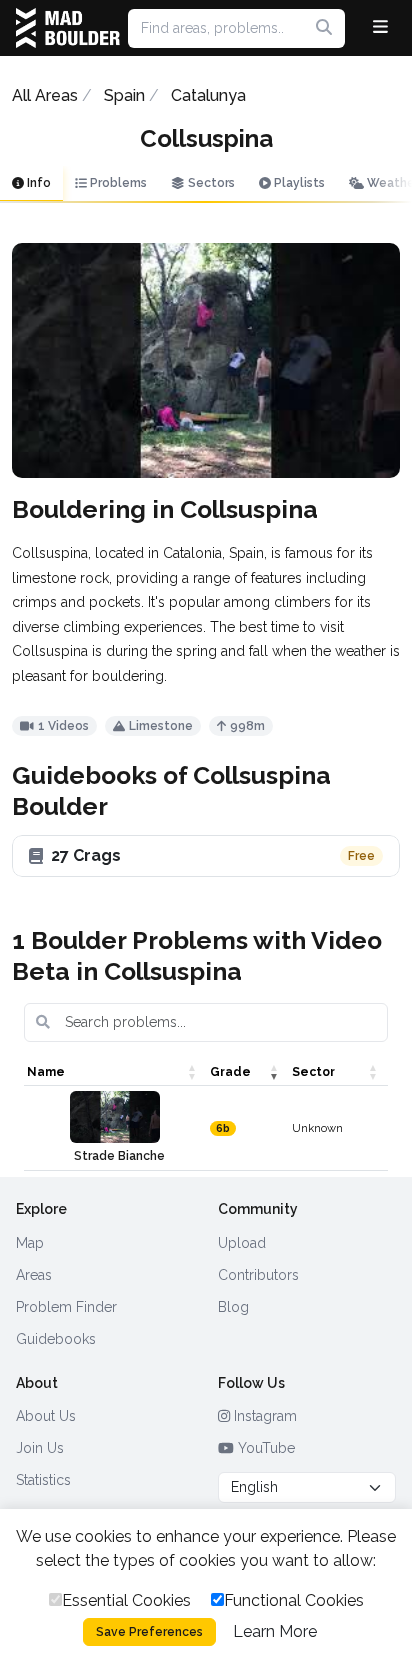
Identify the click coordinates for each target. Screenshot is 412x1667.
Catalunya (208, 95)
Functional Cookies (294, 1600)
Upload (242, 1243)
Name (46, 1072)
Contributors (258, 1275)
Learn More (275, 1631)
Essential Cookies (126, 1600)
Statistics (43, 1480)
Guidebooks (56, 1339)
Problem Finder (66, 1307)
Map (30, 1243)
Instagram (263, 1416)
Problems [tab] (117, 183)
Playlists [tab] (298, 183)
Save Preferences (149, 1632)
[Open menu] (380, 28)
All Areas (45, 95)
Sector (313, 1072)
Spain (124, 95)
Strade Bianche (119, 1156)
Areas (34, 1275)
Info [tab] (37, 183)
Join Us (40, 1448)
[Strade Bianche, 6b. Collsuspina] (115, 1117)
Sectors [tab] (210, 183)
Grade (230, 1072)
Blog (233, 1307)
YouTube (264, 1448)
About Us (46, 1416)
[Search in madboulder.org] (324, 28)
